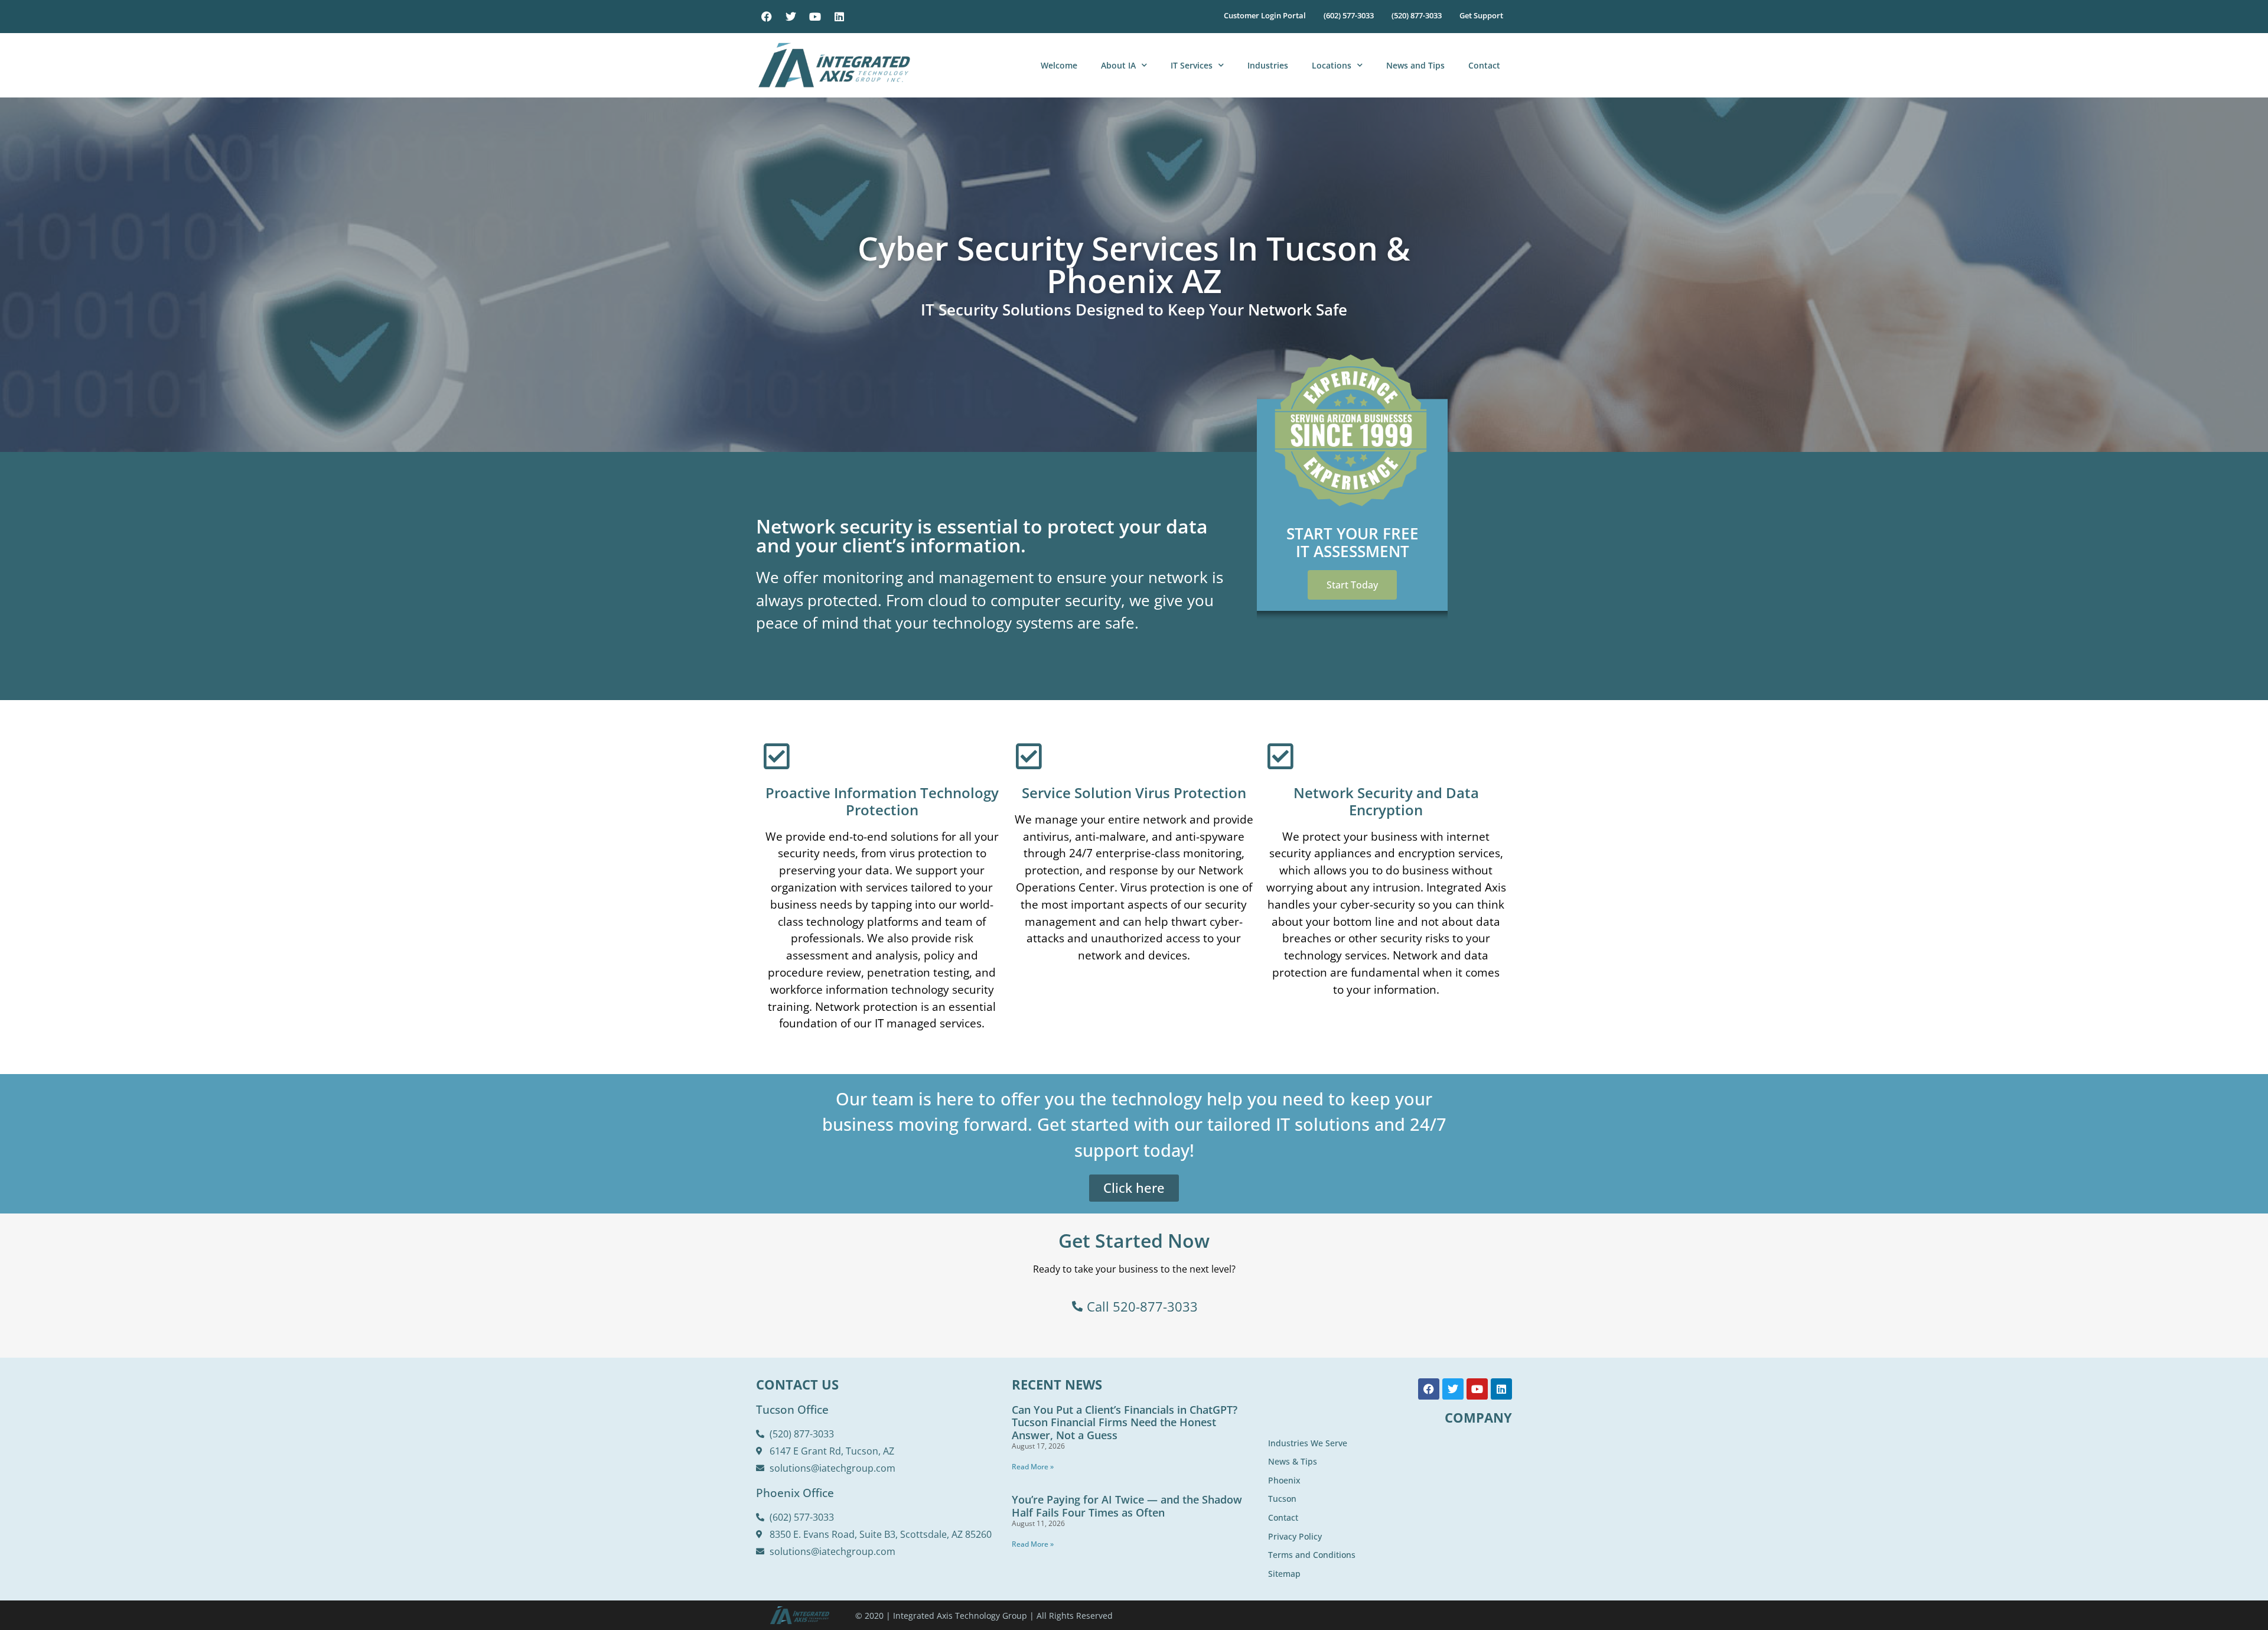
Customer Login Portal (1265, 15)
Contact (1484, 65)
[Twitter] (791, 17)
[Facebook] (767, 17)
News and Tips (1415, 65)
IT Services (1192, 65)
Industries (1268, 65)
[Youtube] (815, 17)
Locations (1332, 65)
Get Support (1481, 15)
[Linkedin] (839, 17)
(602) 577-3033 (1349, 15)
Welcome (1059, 65)
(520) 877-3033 (1417, 15)
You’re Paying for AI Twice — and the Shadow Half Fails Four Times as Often (1127, 1506)
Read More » (1033, 1467)
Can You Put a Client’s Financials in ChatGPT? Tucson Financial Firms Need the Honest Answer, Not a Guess (1125, 1422)
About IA (1118, 65)
